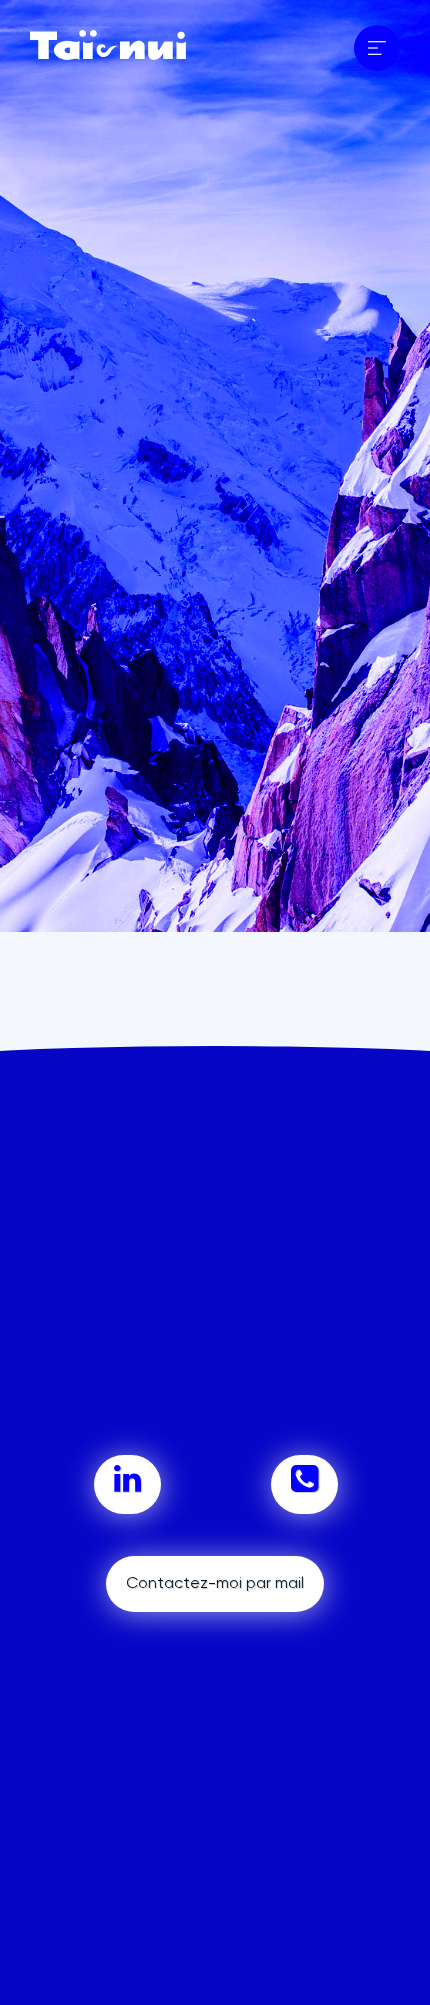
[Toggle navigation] (377, 48)
